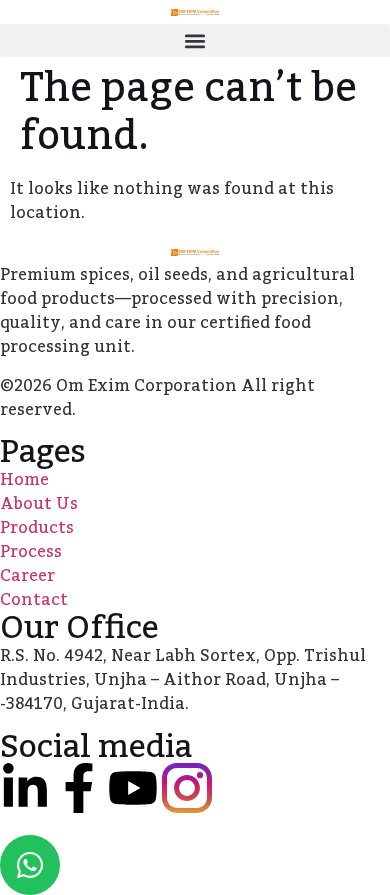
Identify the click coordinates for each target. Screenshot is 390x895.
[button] (195, 40)
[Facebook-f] (79, 788)
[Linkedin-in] (25, 788)
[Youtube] (133, 788)
